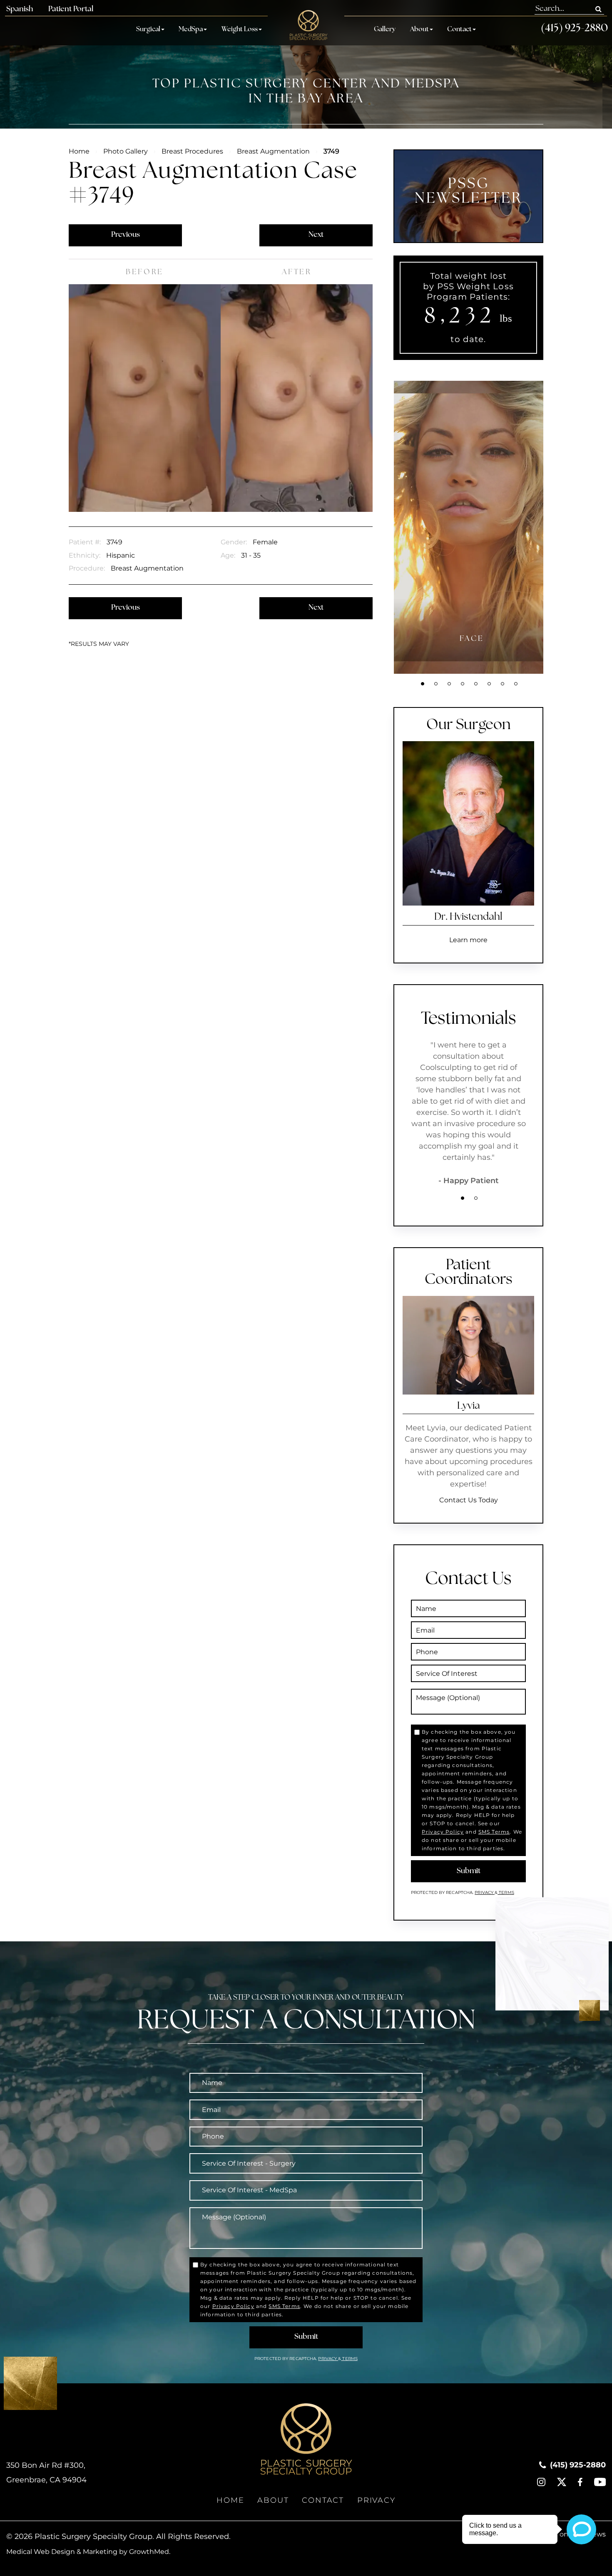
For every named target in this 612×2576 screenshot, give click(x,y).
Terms (506, 1892)
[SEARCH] (598, 9)
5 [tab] (476, 684)
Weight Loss (240, 30)
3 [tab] (449, 684)
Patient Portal (71, 10)
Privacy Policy (443, 1832)
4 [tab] (463, 684)
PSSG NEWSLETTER (469, 192)
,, (46, 2473)
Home (79, 151)
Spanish (20, 10)
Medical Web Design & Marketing (62, 2552)
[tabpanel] (472, 527)
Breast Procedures (192, 151)
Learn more (468, 940)
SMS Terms (494, 1832)
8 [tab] (516, 684)
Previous (126, 235)
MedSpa (191, 30)
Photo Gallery (126, 151)
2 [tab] (436, 684)
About (419, 30)
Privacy (485, 1892)
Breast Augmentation (273, 151)
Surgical (148, 30)
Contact (459, 30)
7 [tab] (503, 684)
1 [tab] (423, 684)
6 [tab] (489, 684)
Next (316, 235)
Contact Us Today (469, 1500)
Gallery (385, 30)
